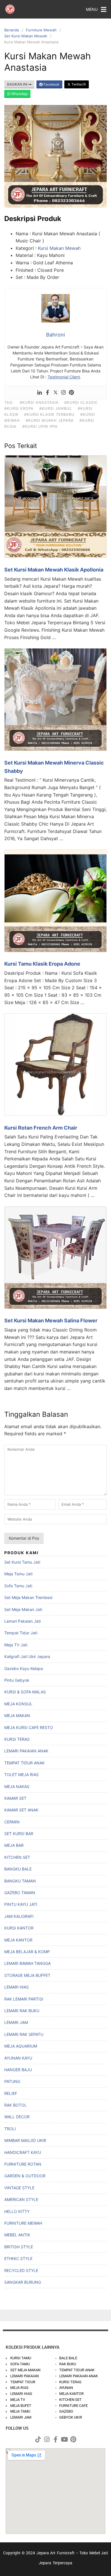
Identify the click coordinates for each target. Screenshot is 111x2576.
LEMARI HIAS (17, 1987)
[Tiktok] (38, 2439)
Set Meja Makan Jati (23, 1609)
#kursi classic (81, 402)
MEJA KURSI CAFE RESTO (29, 1727)
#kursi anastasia (39, 402)
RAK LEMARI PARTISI (24, 1999)
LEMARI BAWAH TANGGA (27, 1963)
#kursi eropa (19, 408)
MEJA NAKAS (17, 1786)
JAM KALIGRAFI (19, 1916)
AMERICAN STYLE (21, 2199)
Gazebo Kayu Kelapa (24, 1668)
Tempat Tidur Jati (21, 1633)
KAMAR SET (15, 1798)
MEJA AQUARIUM (21, 2046)
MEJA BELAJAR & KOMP (27, 1952)
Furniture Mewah (41, 30)
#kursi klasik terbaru (49, 414)
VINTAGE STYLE (19, 2188)
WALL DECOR (17, 2117)
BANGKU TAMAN (20, 1881)
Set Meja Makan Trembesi (28, 1597)
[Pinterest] (71, 393)
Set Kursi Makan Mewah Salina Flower (51, 1321)
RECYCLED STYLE (21, 2270)
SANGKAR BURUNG (23, 2282)
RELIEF (11, 2093)
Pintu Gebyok (17, 1680)
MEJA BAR (14, 1845)
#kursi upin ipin (40, 426)
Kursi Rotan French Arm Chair (41, 1128)
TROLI (10, 2129)
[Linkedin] (40, 393)
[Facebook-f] (55, 2439)
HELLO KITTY (17, 2211)
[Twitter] (55, 393)
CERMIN (12, 1822)
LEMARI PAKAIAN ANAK (26, 1751)
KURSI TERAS (17, 1739)
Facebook (51, 84)
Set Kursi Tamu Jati (22, 1562)
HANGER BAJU (18, 2070)
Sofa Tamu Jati (18, 1586)
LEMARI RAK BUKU (22, 2011)
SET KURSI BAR (19, 1834)
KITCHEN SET (17, 1857)
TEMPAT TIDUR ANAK (24, 1763)
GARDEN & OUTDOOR (25, 2176)
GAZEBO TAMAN (20, 1893)
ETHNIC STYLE (18, 2258)
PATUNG (12, 2081)
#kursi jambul (56, 408)
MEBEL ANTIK (17, 2235)
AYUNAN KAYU (18, 2058)
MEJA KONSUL (18, 1704)
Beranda (12, 30)
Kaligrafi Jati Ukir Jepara (27, 1656)
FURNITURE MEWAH (23, 2223)
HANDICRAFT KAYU (23, 2152)
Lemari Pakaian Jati (22, 1621)
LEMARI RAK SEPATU (24, 2034)
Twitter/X (78, 84)
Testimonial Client (64, 377)
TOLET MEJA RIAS (21, 1775)
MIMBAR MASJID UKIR (25, 2140)
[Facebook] (48, 393)
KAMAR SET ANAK (21, 1810)
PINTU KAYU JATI (21, 1904)
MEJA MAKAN (17, 1715)
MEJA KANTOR (18, 1940)
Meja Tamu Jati (18, 1574)
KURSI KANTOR (19, 1928)
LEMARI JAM (16, 2022)
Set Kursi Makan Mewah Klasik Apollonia (54, 570)
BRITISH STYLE (19, 2247)
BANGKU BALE (18, 1869)
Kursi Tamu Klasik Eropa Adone (42, 964)
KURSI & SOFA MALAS (25, 1692)
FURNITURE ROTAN (23, 2164)
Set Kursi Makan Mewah (26, 36)
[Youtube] (64, 2439)
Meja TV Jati (16, 1645)
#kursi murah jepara (50, 420)
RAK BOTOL (16, 2105)
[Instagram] (63, 393)
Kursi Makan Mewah (59, 248)
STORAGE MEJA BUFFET (27, 1975)
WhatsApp (19, 94)
